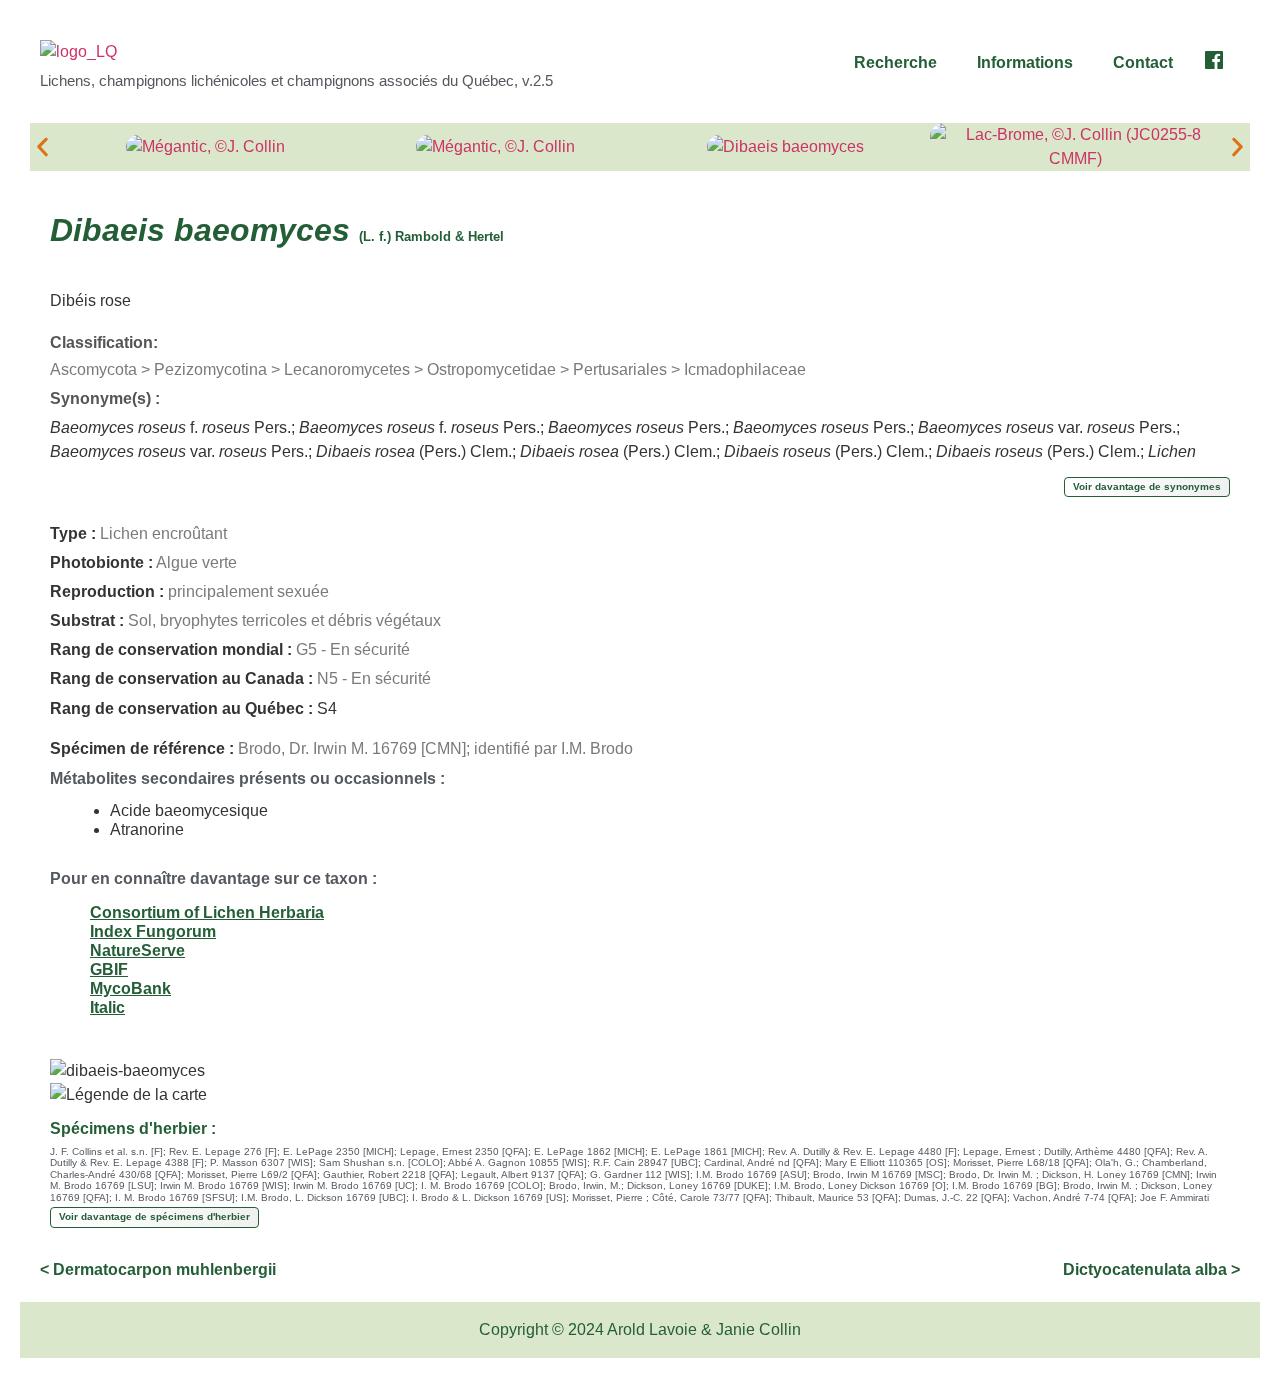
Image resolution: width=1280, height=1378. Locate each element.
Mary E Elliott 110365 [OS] (886, 1162)
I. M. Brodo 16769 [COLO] (482, 1185)
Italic (107, 1007)
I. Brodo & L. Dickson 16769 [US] (489, 1197)
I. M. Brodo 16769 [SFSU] (175, 1197)
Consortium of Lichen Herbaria (207, 912)
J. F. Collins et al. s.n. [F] (106, 1151)
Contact (1143, 62)
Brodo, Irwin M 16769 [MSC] (878, 1174)
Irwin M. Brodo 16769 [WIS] (223, 1185)
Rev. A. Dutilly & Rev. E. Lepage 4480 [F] (862, 1151)
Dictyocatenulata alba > (1151, 1269)
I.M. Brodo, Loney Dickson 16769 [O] (860, 1185)
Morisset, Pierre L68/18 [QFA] (1021, 1162)
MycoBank (130, 988)
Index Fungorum (153, 931)
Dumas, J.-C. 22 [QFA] (955, 1197)
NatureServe (137, 950)
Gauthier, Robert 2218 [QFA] (389, 1174)
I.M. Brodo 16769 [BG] (1004, 1185)
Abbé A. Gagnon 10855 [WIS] (517, 1162)
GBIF (109, 969)
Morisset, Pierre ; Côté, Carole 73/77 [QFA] (670, 1197)
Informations (1025, 62)
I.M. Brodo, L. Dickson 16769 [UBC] (323, 1197)
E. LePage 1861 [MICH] (706, 1151)
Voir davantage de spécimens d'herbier (154, 1216)
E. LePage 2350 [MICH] (338, 1151)
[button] (900, 63)
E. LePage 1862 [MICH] (589, 1151)
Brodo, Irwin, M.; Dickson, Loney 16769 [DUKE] (658, 1185)
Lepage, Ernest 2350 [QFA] (464, 1151)
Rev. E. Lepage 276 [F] (223, 1151)
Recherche (895, 62)
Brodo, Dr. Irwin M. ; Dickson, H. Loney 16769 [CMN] (1069, 1174)
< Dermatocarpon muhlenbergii (158, 1269)
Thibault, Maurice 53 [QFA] (836, 1197)
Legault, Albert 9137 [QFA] (522, 1174)
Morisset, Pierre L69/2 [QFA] (252, 1174)
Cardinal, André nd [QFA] (761, 1162)
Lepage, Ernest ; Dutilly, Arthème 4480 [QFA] (1066, 1151)
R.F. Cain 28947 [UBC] (645, 1162)
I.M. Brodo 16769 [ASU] (751, 1174)
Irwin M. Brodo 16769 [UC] (354, 1185)
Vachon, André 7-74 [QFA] (1073, 1197)
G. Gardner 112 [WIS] (640, 1174)
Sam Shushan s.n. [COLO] (381, 1162)
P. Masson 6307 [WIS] (261, 1162)
